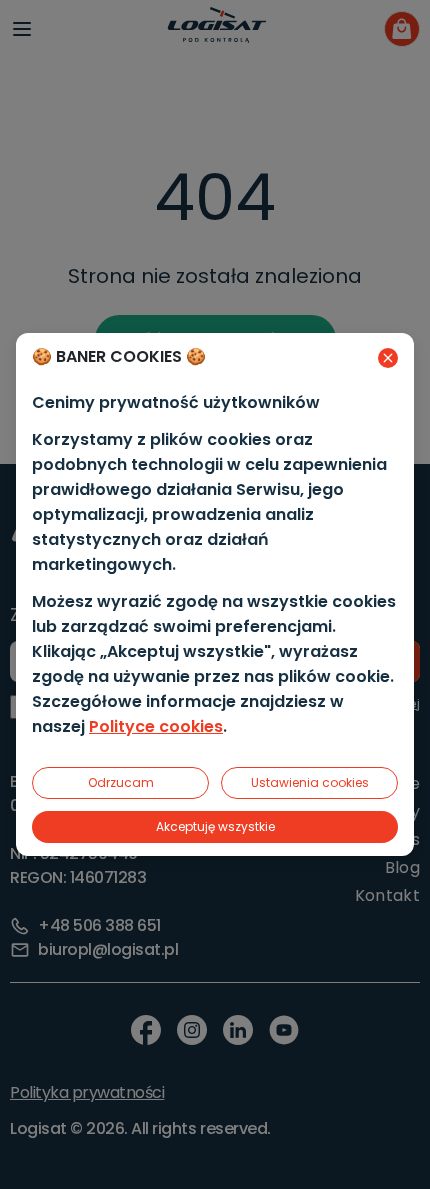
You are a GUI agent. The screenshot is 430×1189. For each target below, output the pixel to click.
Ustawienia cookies (310, 782)
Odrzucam (121, 782)
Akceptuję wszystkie (215, 826)
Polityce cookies (156, 726)
